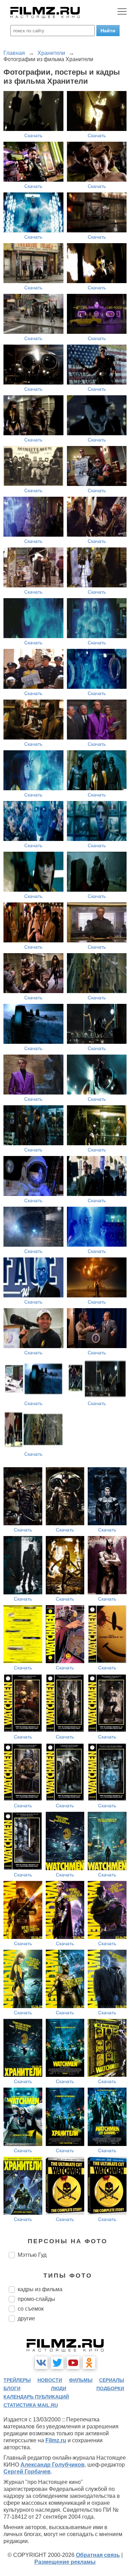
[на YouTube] (73, 2363)
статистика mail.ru (31, 2405)
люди (59, 2388)
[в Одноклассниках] (89, 2363)
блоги (12, 2388)
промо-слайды (36, 2299)
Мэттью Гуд (32, 2255)
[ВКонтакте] (41, 2363)
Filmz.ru (56, 2440)
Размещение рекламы (65, 2562)
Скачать (33, 135)
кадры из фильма (40, 2289)
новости (50, 2380)
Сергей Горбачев (27, 2472)
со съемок (31, 2309)
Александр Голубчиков (53, 2465)
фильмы (81, 2380)
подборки (110, 2388)
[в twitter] (57, 2363)
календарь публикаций (36, 2397)
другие (26, 2318)
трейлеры (17, 2380)
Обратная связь (98, 2555)
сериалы (112, 2380)
